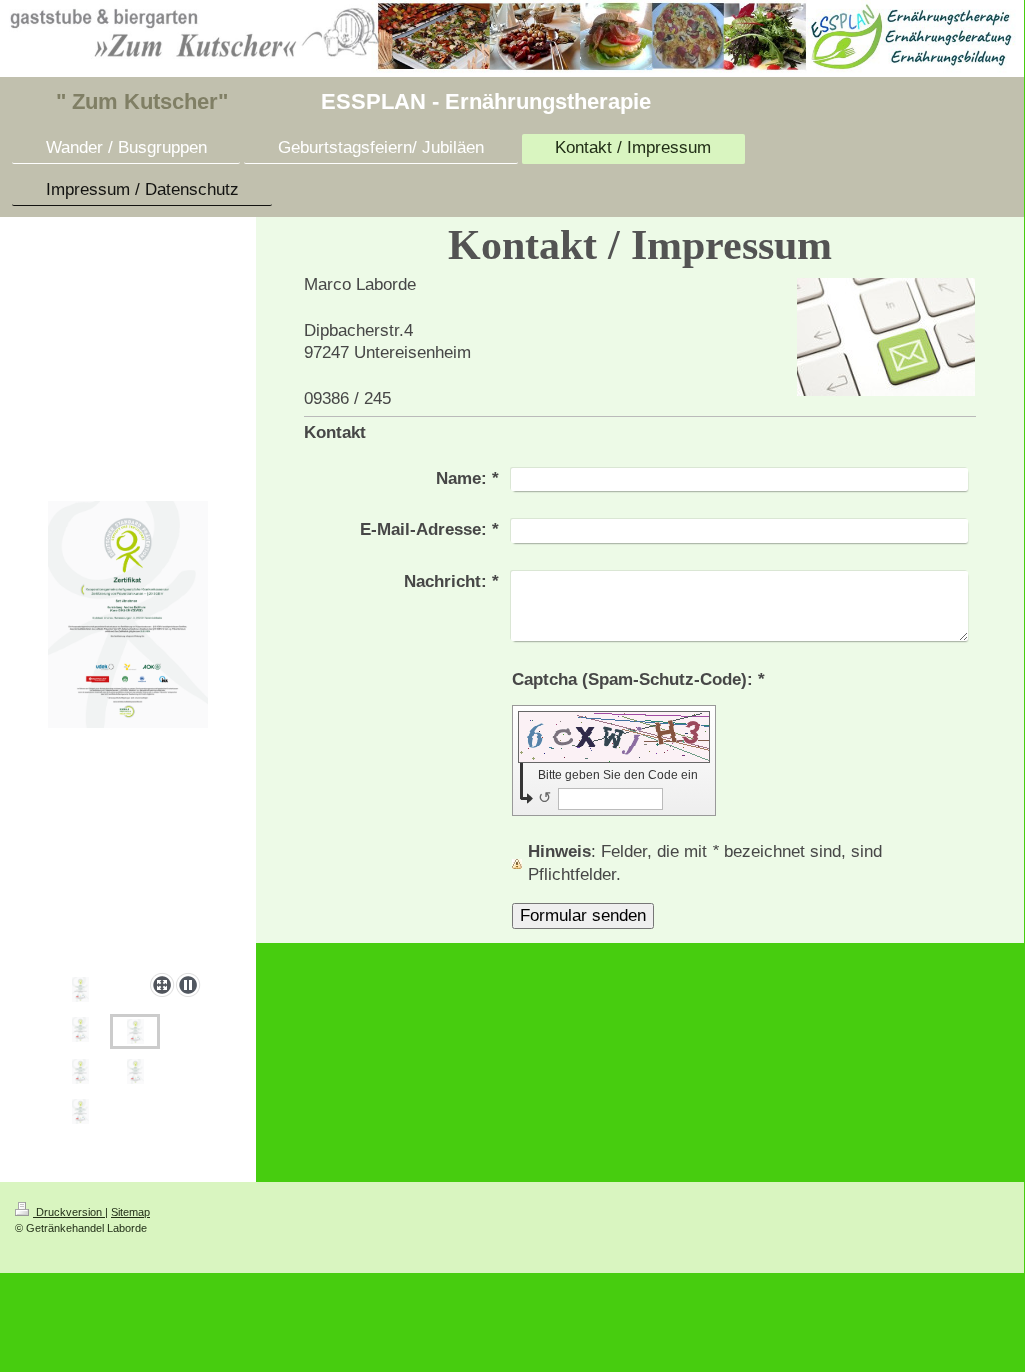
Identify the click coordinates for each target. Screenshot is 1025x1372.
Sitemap (130, 1212)
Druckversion (69, 1212)
